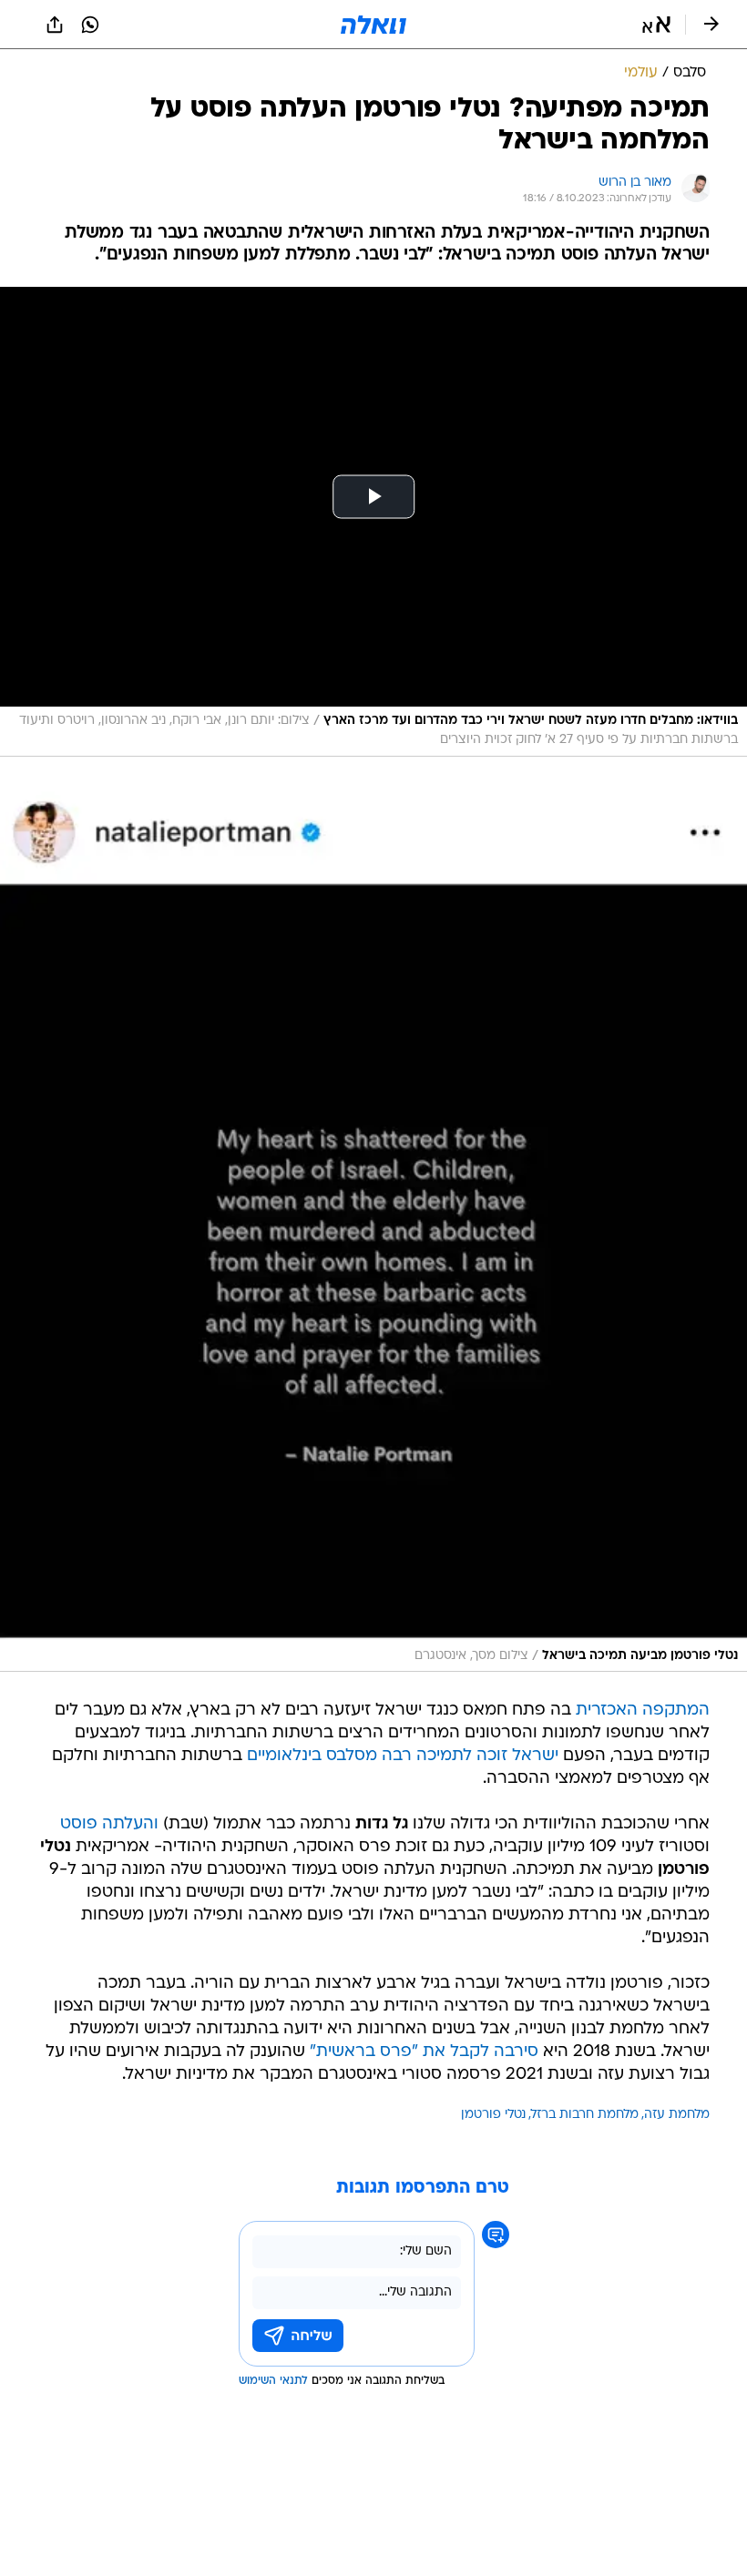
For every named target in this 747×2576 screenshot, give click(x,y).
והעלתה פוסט (109, 1824)
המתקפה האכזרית (643, 1711)
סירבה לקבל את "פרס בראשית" (424, 2052)
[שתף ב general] (55, 25)
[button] (656, 25)
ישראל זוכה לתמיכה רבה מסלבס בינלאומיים (403, 1756)
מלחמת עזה (677, 2115)
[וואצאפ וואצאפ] (90, 25)
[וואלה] (373, 25)
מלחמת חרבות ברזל (585, 2115)
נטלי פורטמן (493, 2115)
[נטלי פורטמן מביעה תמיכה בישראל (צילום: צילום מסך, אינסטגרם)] (373, 1228)
